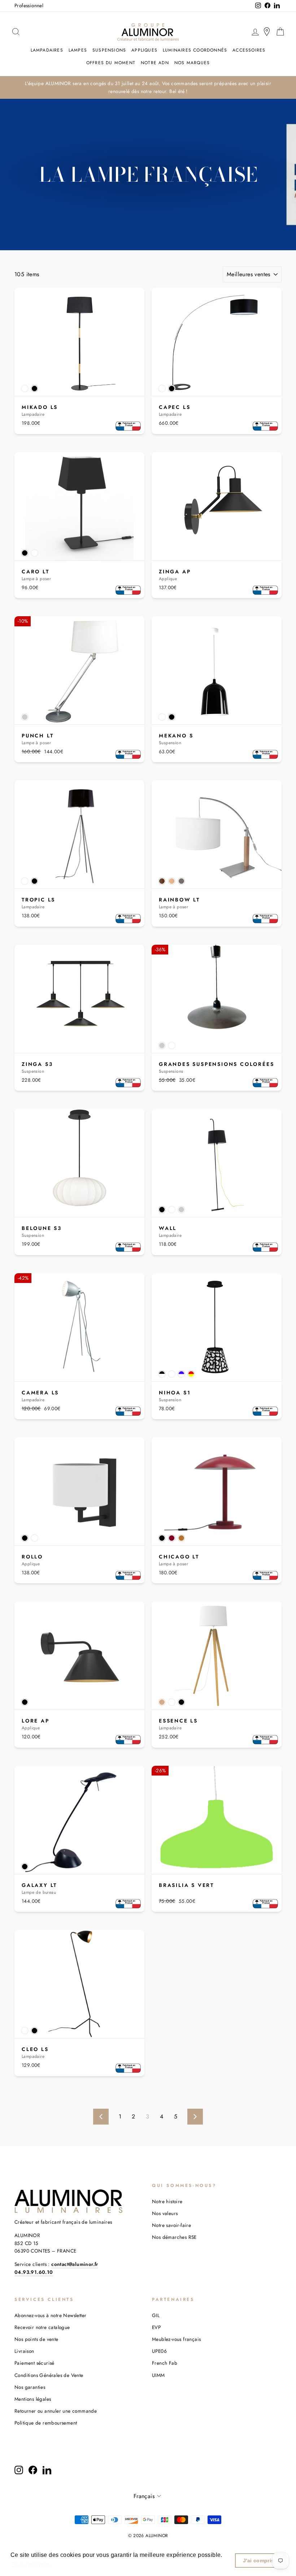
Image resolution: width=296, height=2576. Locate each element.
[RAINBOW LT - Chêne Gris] (181, 881)
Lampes (78, 50)
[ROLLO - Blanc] (34, 1538)
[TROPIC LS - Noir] (34, 881)
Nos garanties (30, 2387)
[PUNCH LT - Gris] (25, 717)
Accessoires (249, 50)
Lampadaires (47, 50)
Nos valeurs (165, 2213)
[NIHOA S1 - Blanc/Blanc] (172, 1374)
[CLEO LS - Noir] (34, 2031)
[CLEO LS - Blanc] (25, 2031)
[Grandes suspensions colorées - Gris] (162, 1046)
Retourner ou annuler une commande (56, 2411)
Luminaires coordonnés (195, 50)
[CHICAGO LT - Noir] (162, 1538)
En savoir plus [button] (31, 2565)
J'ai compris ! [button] (260, 2560)
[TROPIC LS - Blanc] (25, 881)
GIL (156, 2315)
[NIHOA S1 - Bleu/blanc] (181, 1374)
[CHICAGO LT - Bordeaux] (172, 1538)
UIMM (158, 2375)
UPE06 (159, 2351)
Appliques (144, 50)
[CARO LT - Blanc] (34, 553)
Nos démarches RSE (174, 2237)
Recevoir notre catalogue (42, 2327)
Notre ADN (155, 63)
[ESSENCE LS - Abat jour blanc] (172, 1702)
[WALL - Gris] (181, 1210)
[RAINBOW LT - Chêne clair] (172, 881)
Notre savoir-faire (171, 2225)
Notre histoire (167, 2201)
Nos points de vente (36, 2339)
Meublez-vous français (176, 2339)
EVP (156, 2327)
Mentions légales (33, 2399)
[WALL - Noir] (162, 1210)
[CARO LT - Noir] (25, 553)
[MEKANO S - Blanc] (162, 717)
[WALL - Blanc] (172, 1210)
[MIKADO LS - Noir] (34, 389)
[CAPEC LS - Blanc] (162, 389)
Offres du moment (111, 63)
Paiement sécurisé (34, 2363)
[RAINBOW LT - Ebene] (162, 881)
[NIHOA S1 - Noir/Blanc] (162, 1374)
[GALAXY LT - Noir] (25, 1867)
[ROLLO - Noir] (25, 1538)
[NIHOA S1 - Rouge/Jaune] (191, 1374)
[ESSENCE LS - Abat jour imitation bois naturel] (162, 1702)
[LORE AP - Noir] (25, 1702)
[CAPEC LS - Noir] (172, 389)
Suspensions (109, 50)
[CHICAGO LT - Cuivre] (181, 1538)
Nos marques (192, 63)
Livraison (24, 2351)
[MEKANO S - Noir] (172, 717)
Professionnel (29, 5)
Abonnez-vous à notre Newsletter (50, 2315)
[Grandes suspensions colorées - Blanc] (172, 1046)
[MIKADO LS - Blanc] (25, 389)
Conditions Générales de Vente (49, 2375)
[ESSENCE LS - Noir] (181, 1702)
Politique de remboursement (46, 2423)
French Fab (165, 2363)
